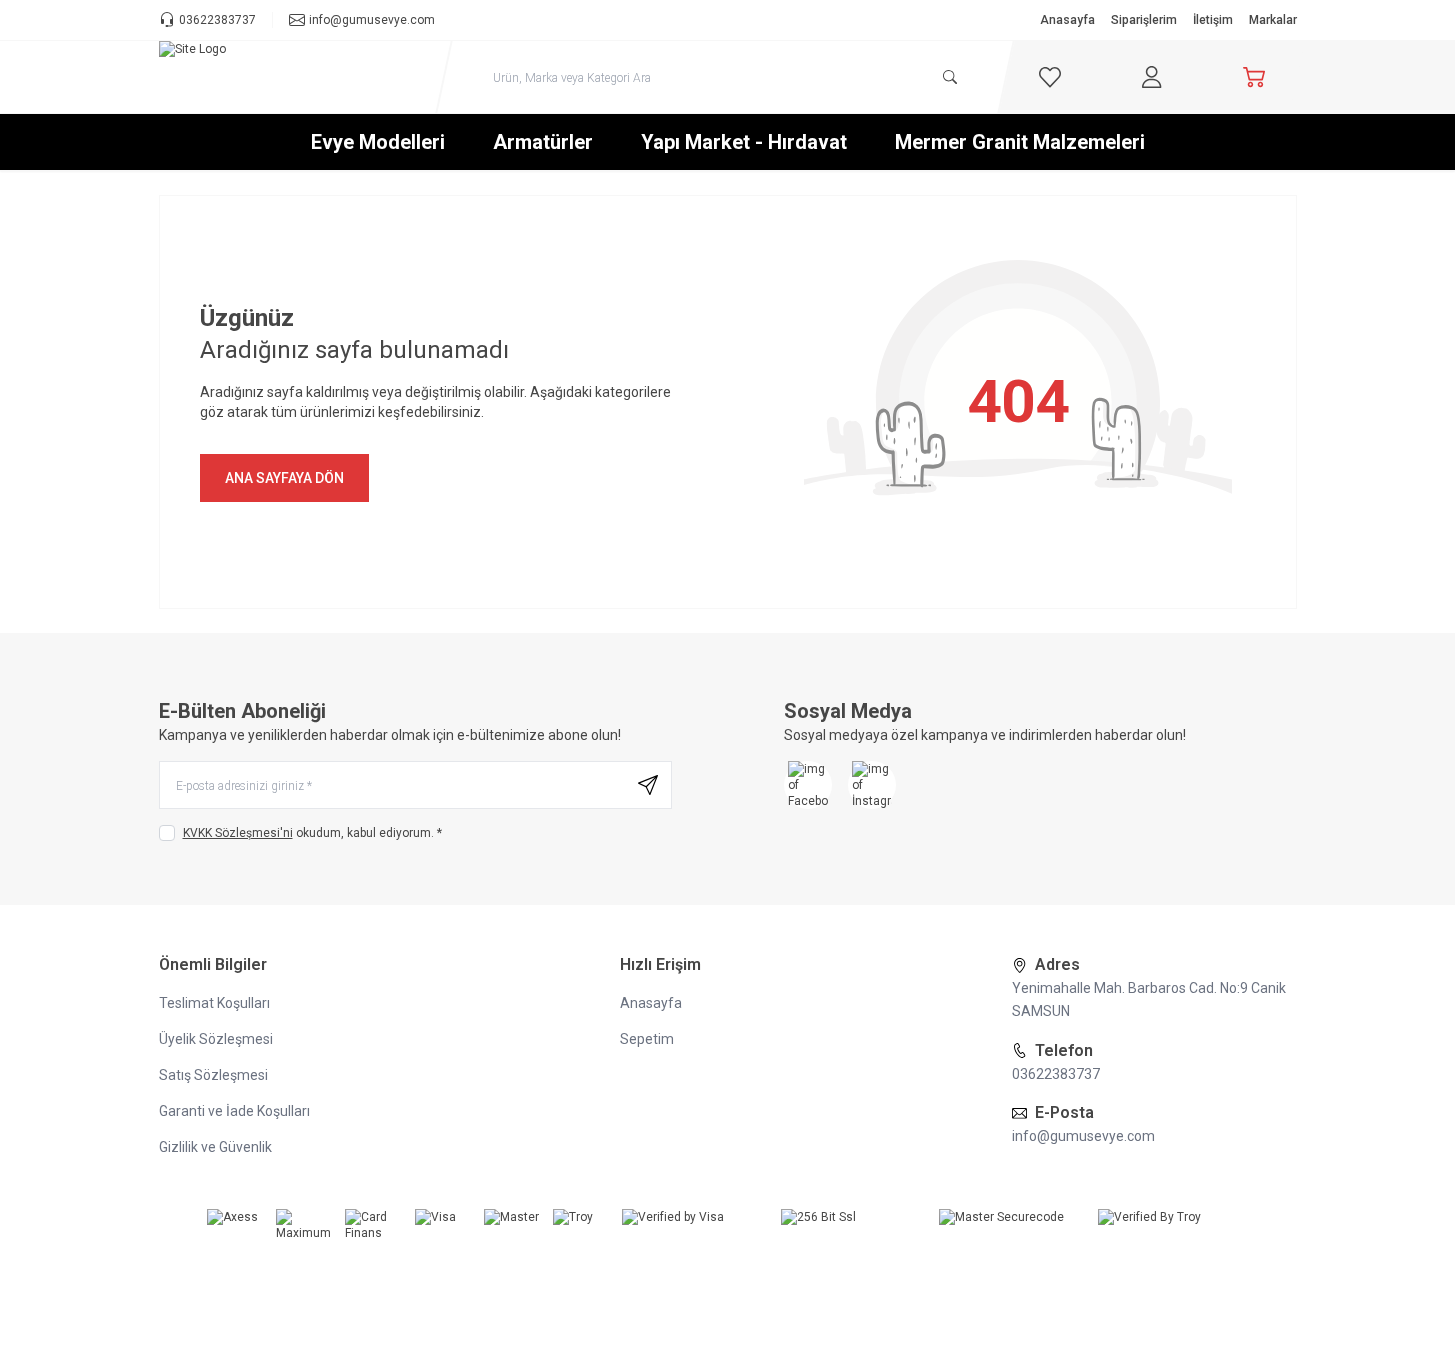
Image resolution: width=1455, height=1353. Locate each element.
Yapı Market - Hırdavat (744, 142)
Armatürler (543, 142)
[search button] (950, 77)
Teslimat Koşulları (214, 1003)
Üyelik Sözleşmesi (216, 1039)
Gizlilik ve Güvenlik (215, 1147)
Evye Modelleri (378, 142)
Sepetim (647, 1039)
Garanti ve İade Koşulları (234, 1111)
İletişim (1213, 20)
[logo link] (279, 77)
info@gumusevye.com (1083, 1136)
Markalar (1273, 20)
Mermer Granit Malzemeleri (1020, 142)
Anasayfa (1067, 20)
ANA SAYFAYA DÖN (284, 478)
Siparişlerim (1144, 20)
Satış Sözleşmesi (213, 1075)
